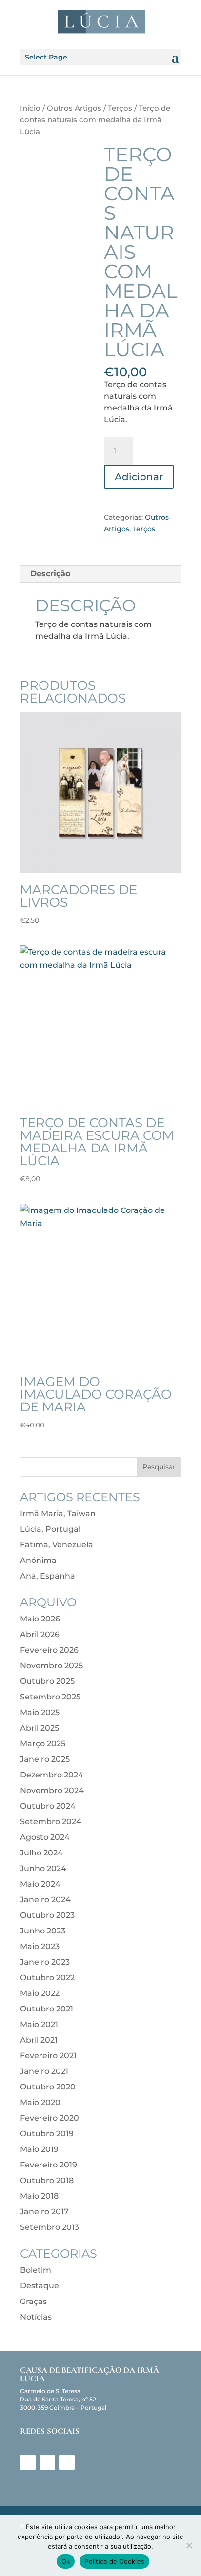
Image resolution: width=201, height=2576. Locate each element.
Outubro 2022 (47, 1978)
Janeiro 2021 (44, 2071)
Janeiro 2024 (45, 1900)
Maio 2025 (40, 1712)
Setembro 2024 (51, 1822)
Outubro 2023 (47, 1915)
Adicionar (139, 477)
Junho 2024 (43, 1868)
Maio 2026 (40, 1619)
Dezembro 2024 (52, 1775)
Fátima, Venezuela (57, 1545)
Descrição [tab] (50, 574)
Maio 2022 (40, 1993)
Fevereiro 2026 (49, 1650)
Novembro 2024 (52, 1790)
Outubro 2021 (47, 2009)
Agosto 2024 (45, 1837)
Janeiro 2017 (44, 2212)
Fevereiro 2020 (50, 2118)
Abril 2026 (40, 1634)
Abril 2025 (40, 1728)
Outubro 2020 (48, 2087)
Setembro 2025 (50, 1697)
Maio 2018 (39, 2196)
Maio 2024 (40, 1884)
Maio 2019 (39, 2149)
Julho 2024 (41, 1853)
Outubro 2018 (47, 2180)
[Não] (189, 2545)
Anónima (38, 1560)
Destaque (40, 2286)
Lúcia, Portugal (50, 1529)
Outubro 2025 (47, 1681)
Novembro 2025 (51, 1666)
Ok (66, 2561)
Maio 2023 (40, 1946)
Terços (120, 108)
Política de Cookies (114, 2561)
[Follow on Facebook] (28, 2462)
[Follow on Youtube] (67, 2462)
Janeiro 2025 (45, 1759)
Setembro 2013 (50, 2227)
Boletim (36, 2270)
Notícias (36, 2317)
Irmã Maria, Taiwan (58, 1513)
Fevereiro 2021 (48, 2056)
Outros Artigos (74, 108)
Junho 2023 (43, 1931)
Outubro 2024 (48, 1806)
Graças (33, 2301)
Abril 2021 (39, 2040)
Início (30, 108)
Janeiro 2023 (45, 1962)
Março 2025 (43, 1744)
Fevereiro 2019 (49, 2165)
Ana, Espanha (48, 1576)
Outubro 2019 (47, 2134)
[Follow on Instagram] (47, 2462)
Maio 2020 (40, 2102)
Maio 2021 (39, 2024)
